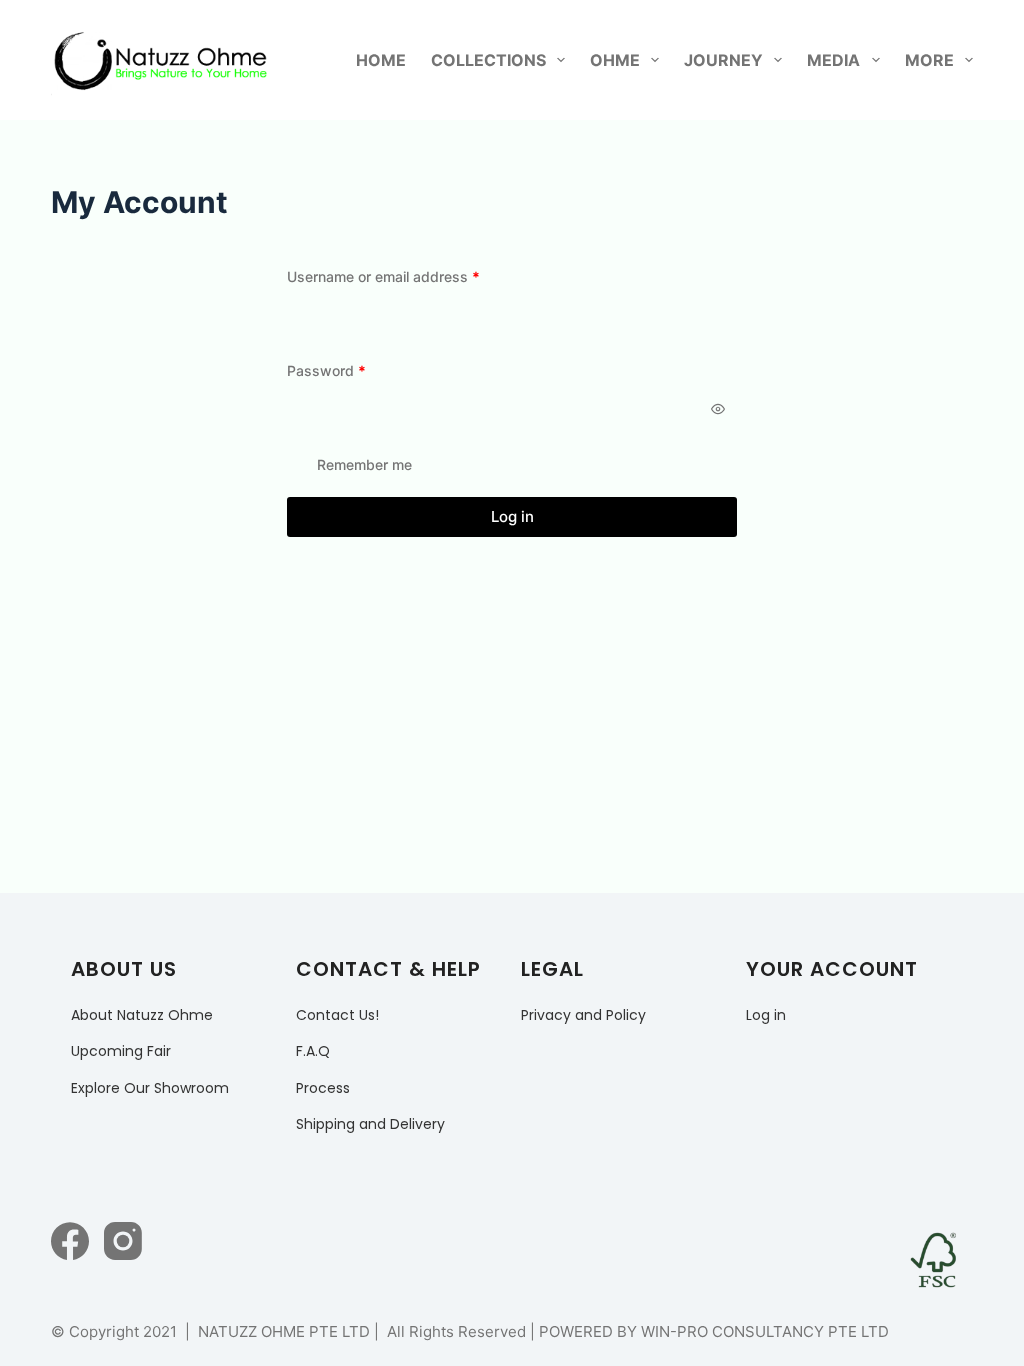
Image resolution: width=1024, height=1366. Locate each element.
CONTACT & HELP (388, 969)
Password (355, 370)
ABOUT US (124, 969)
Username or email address (412, 276)
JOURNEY (723, 60)
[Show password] (718, 409)
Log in (512, 516)
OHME (615, 60)
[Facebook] (70, 1241)
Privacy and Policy (583, 1015)
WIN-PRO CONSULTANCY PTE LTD (765, 1331)
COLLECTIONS (488, 60)
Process (323, 1088)
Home (381, 60)
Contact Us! (337, 1015)
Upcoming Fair (121, 1051)
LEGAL (552, 969)
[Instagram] (123, 1241)
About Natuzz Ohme (142, 1015)
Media (833, 60)
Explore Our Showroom (150, 1088)
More (929, 60)
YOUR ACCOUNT (832, 969)
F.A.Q (313, 1051)
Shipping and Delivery (370, 1124)
